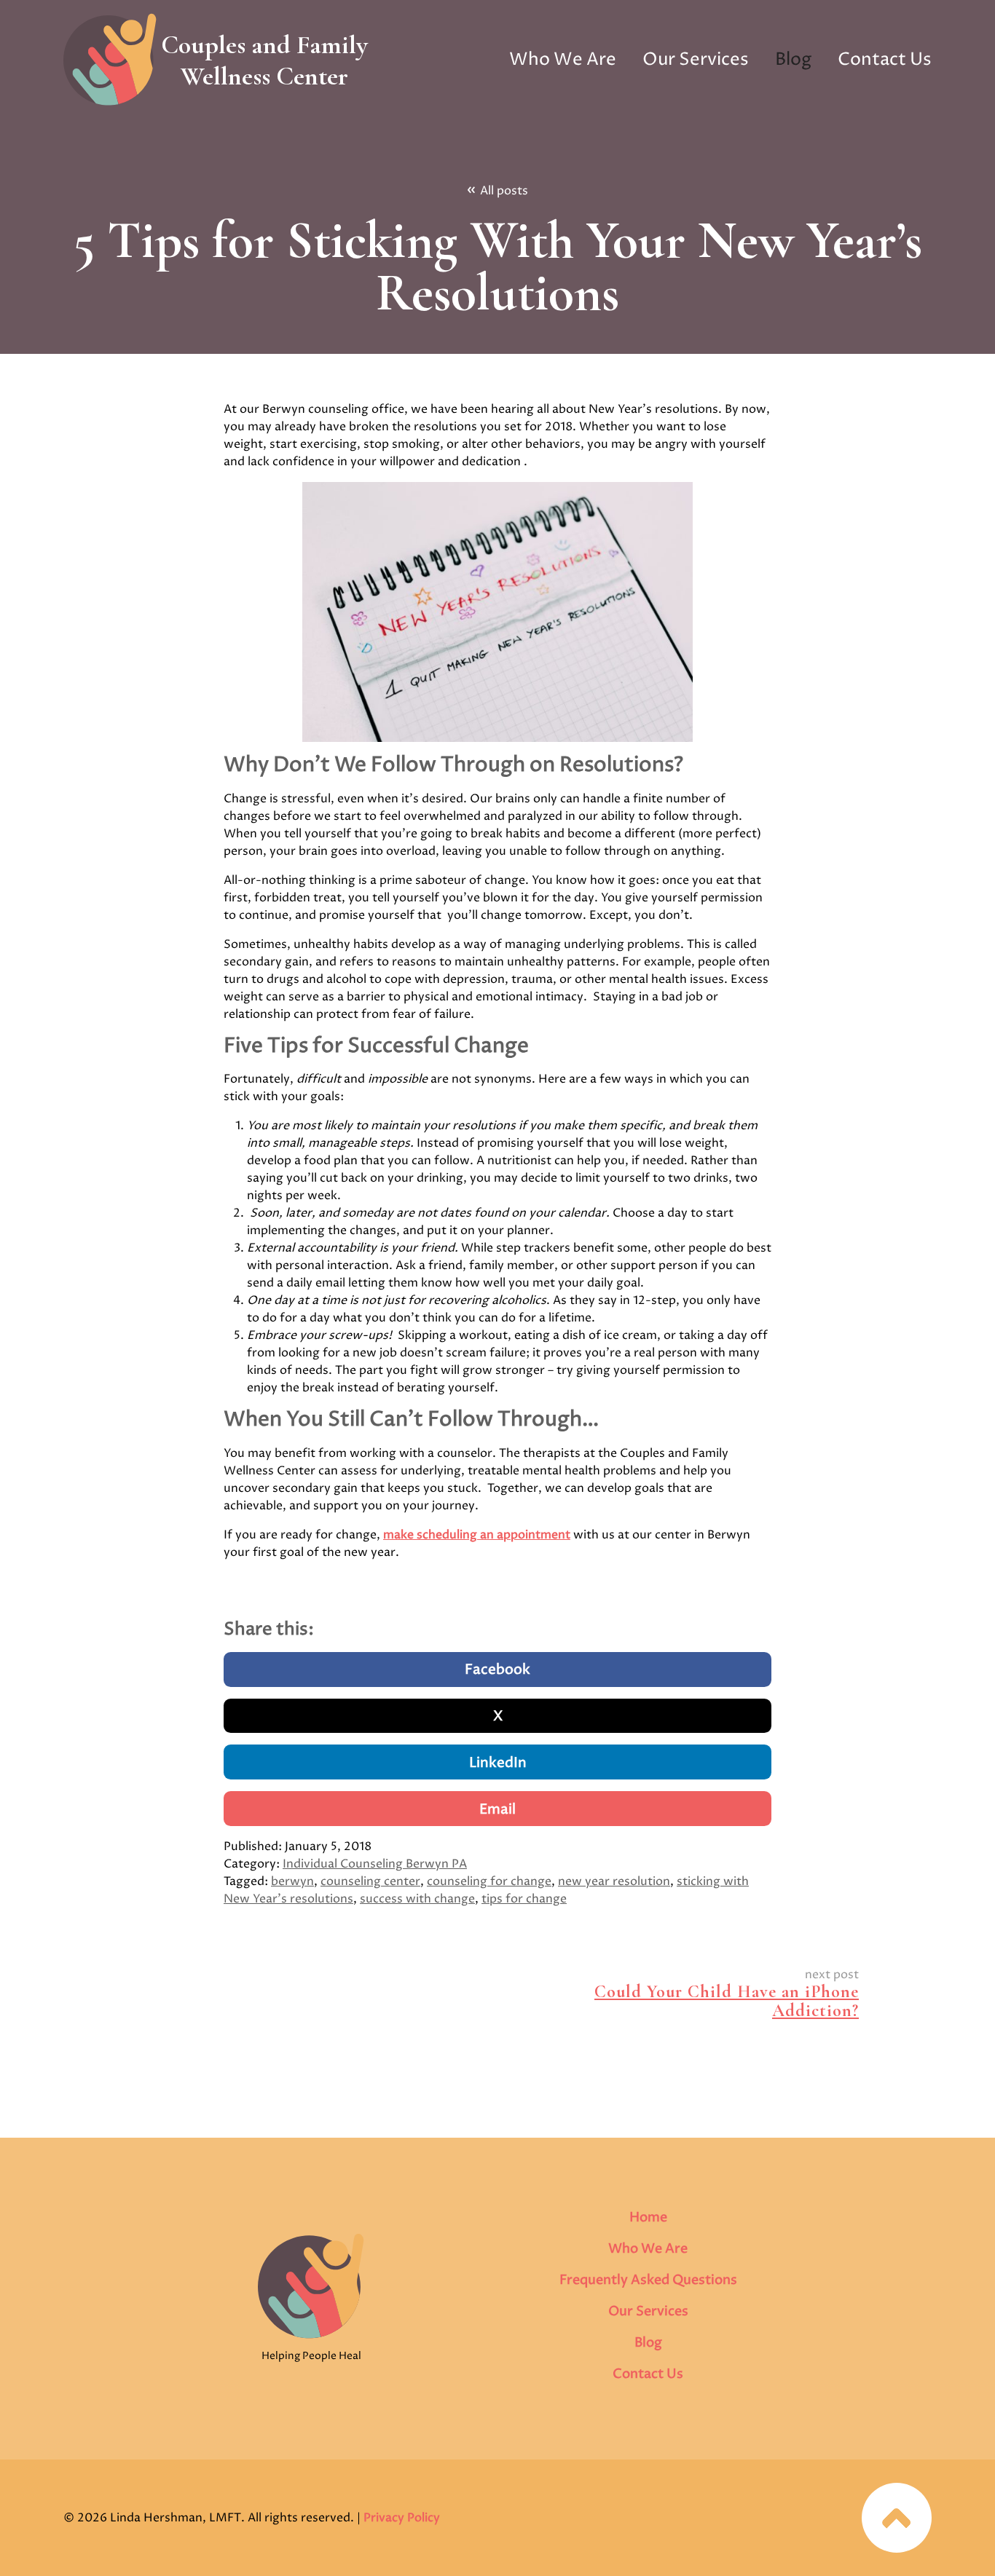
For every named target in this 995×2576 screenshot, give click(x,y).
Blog (793, 60)
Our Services (696, 60)
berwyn (292, 1881)
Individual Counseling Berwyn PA (375, 1864)
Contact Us (885, 60)
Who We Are (563, 60)
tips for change (524, 1899)
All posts (498, 190)
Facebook (497, 1670)
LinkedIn (498, 1763)
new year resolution (614, 1881)
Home (648, 2217)
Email (497, 1810)
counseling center (370, 1881)
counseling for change (489, 1881)
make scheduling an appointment (477, 1535)
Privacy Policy (402, 2518)
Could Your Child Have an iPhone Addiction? (727, 2001)
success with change (417, 1899)
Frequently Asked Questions (648, 2280)
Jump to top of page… (897, 2518)
